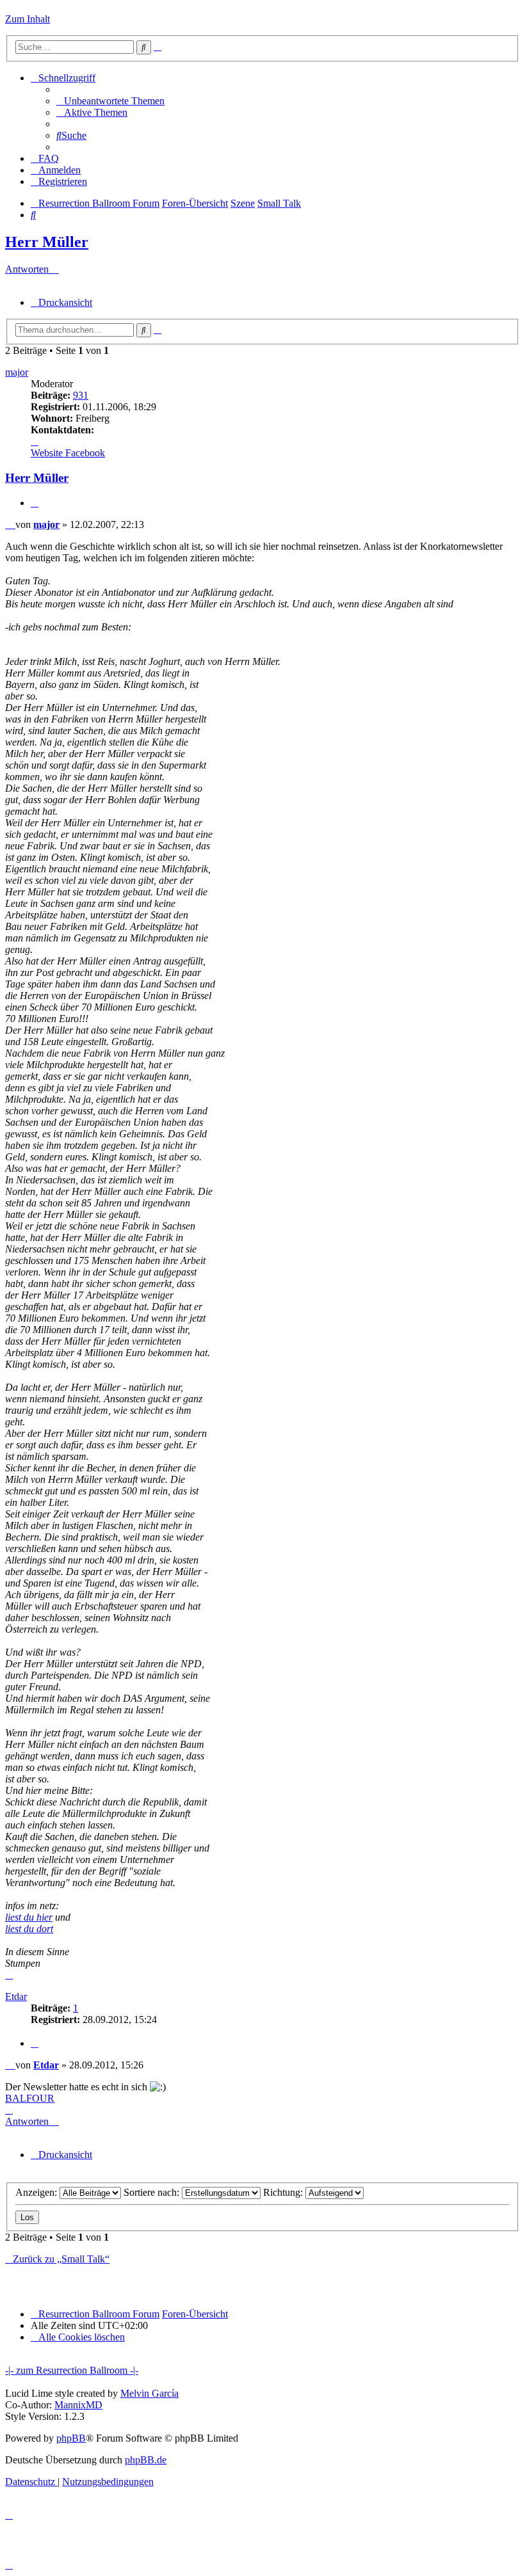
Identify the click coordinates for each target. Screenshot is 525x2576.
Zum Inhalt (28, 19)
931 (81, 395)
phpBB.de (146, 2460)
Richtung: (284, 2192)
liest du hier (29, 1917)
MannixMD (78, 2405)
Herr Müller (47, 242)
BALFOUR (30, 2098)
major (17, 372)
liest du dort (29, 1929)
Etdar (16, 1996)
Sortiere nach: (153, 2192)
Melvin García (149, 2393)
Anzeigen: (37, 2192)
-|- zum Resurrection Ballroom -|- (72, 2370)
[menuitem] (110, 101)
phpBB (71, 2438)
